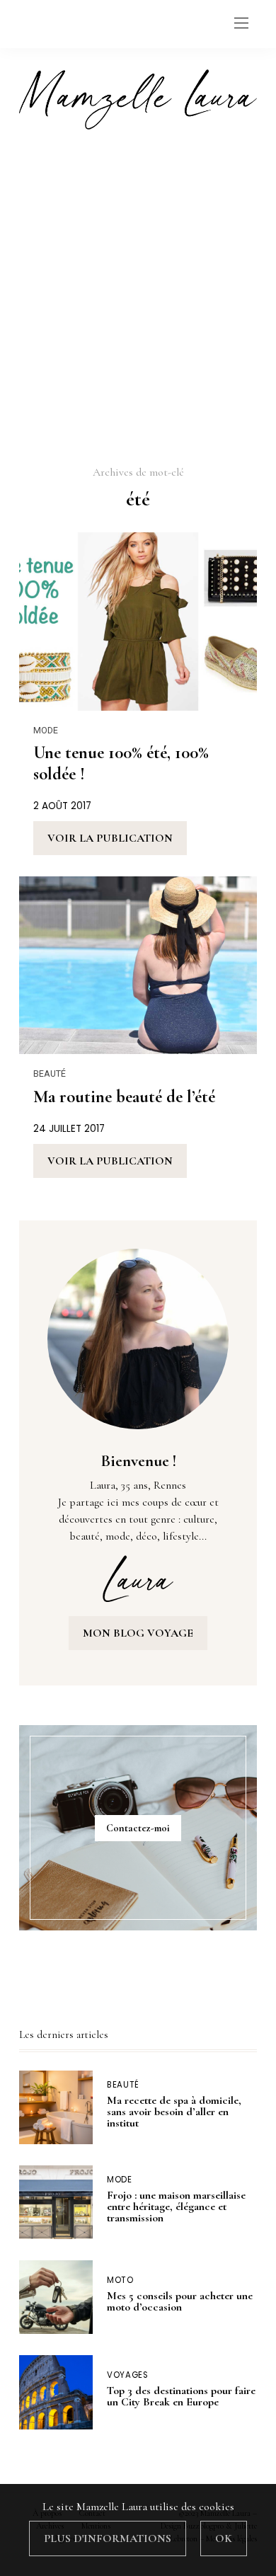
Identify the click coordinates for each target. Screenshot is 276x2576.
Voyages (127, 2375)
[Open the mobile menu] (241, 24)
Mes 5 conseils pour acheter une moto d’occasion (180, 2301)
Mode (46, 730)
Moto (120, 2280)
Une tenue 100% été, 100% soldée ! (121, 763)
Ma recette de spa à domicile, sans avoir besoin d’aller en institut (174, 2112)
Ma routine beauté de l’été (124, 1097)
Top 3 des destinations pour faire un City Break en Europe (181, 2396)
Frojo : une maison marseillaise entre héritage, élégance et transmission (176, 2206)
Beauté (50, 1074)
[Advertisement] (138, 296)
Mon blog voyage (138, 1633)
